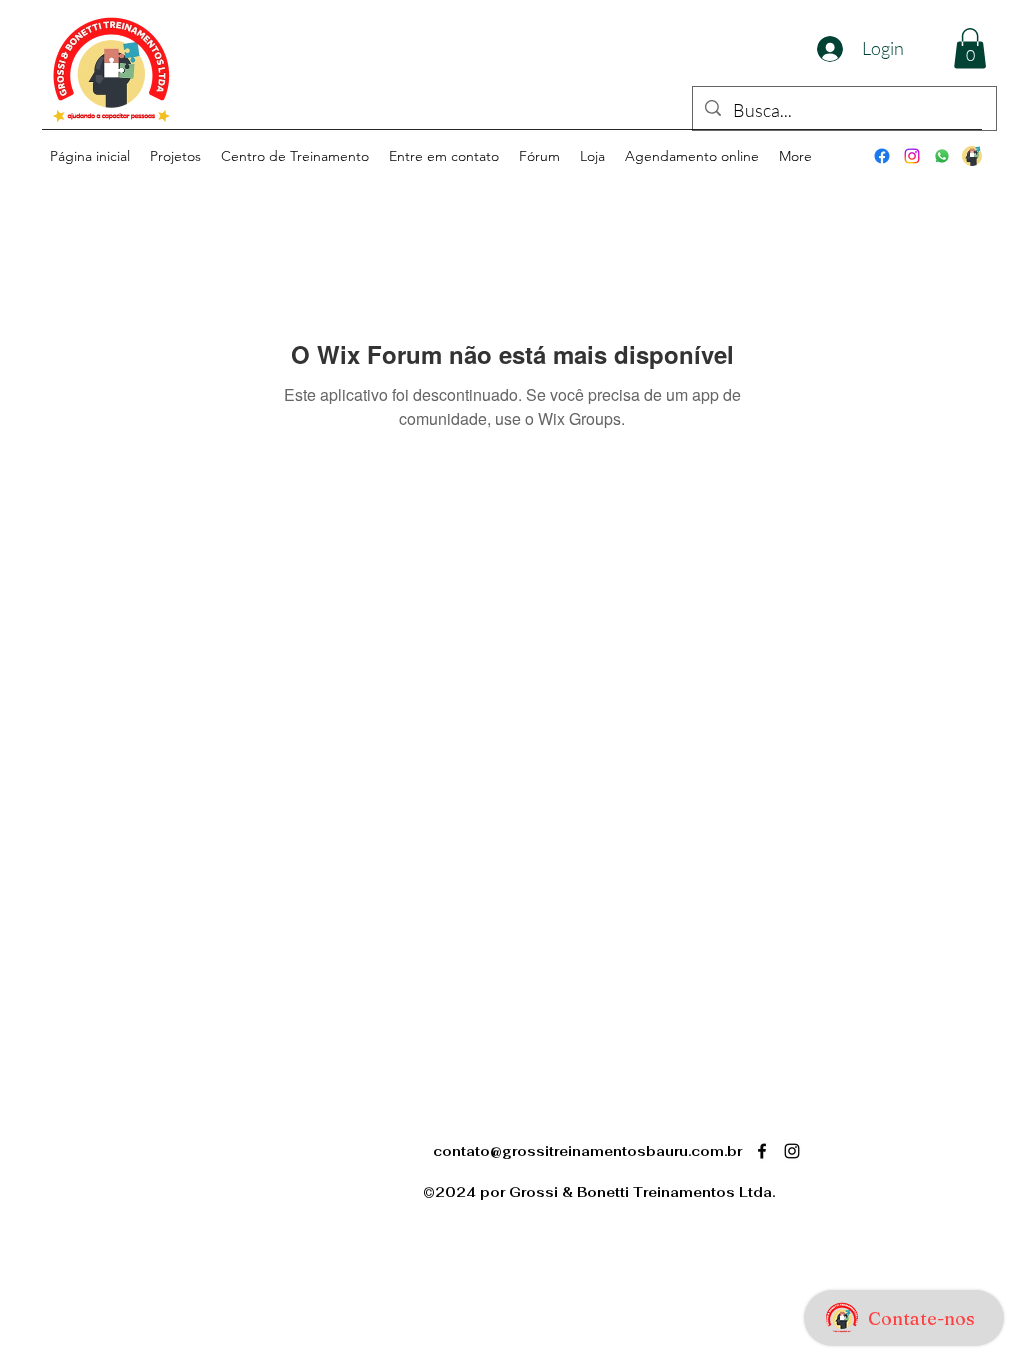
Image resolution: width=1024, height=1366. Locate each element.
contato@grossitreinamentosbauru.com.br (587, 1151)
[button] (970, 48)
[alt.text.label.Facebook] (882, 156)
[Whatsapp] (942, 156)
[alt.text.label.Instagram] (912, 156)
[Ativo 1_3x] (972, 156)
